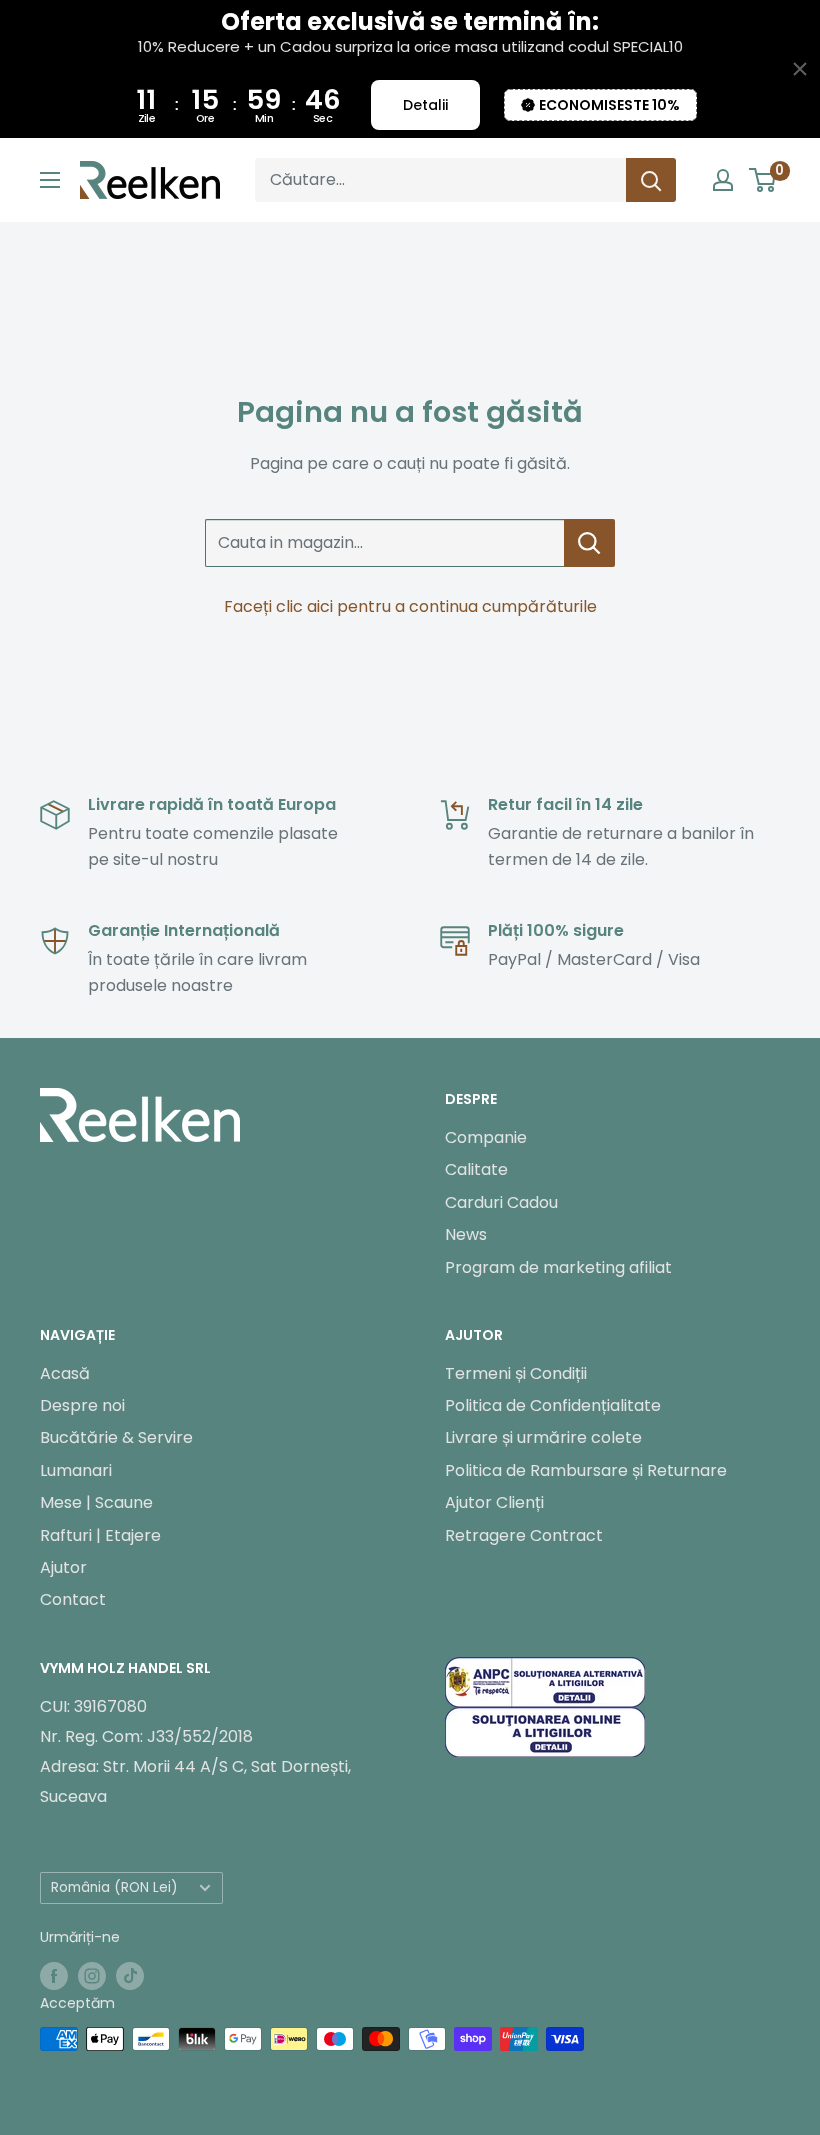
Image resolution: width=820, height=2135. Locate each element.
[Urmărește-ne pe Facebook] (54, 1975)
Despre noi (82, 1405)
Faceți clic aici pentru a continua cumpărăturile (410, 606)
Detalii (425, 105)
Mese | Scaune (96, 1502)
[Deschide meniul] (50, 180)
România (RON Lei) (114, 1887)
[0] (763, 180)
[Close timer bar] (800, 69)
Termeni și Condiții (516, 1373)
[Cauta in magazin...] (589, 543)
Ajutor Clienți (494, 1502)
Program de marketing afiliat (558, 1267)
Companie (486, 1137)
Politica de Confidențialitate (553, 1405)
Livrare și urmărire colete (543, 1437)
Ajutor (63, 1567)
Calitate (476, 1169)
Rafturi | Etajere (100, 1535)
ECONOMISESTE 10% (609, 105)
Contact (73, 1599)
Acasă (65, 1373)
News (466, 1234)
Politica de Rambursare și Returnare (586, 1470)
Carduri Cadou (501, 1202)
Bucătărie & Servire (116, 1437)
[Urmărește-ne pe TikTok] (130, 1975)
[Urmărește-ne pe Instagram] (92, 1975)
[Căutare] (651, 180)
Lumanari (76, 1470)
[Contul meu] (723, 180)
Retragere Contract (524, 1535)
